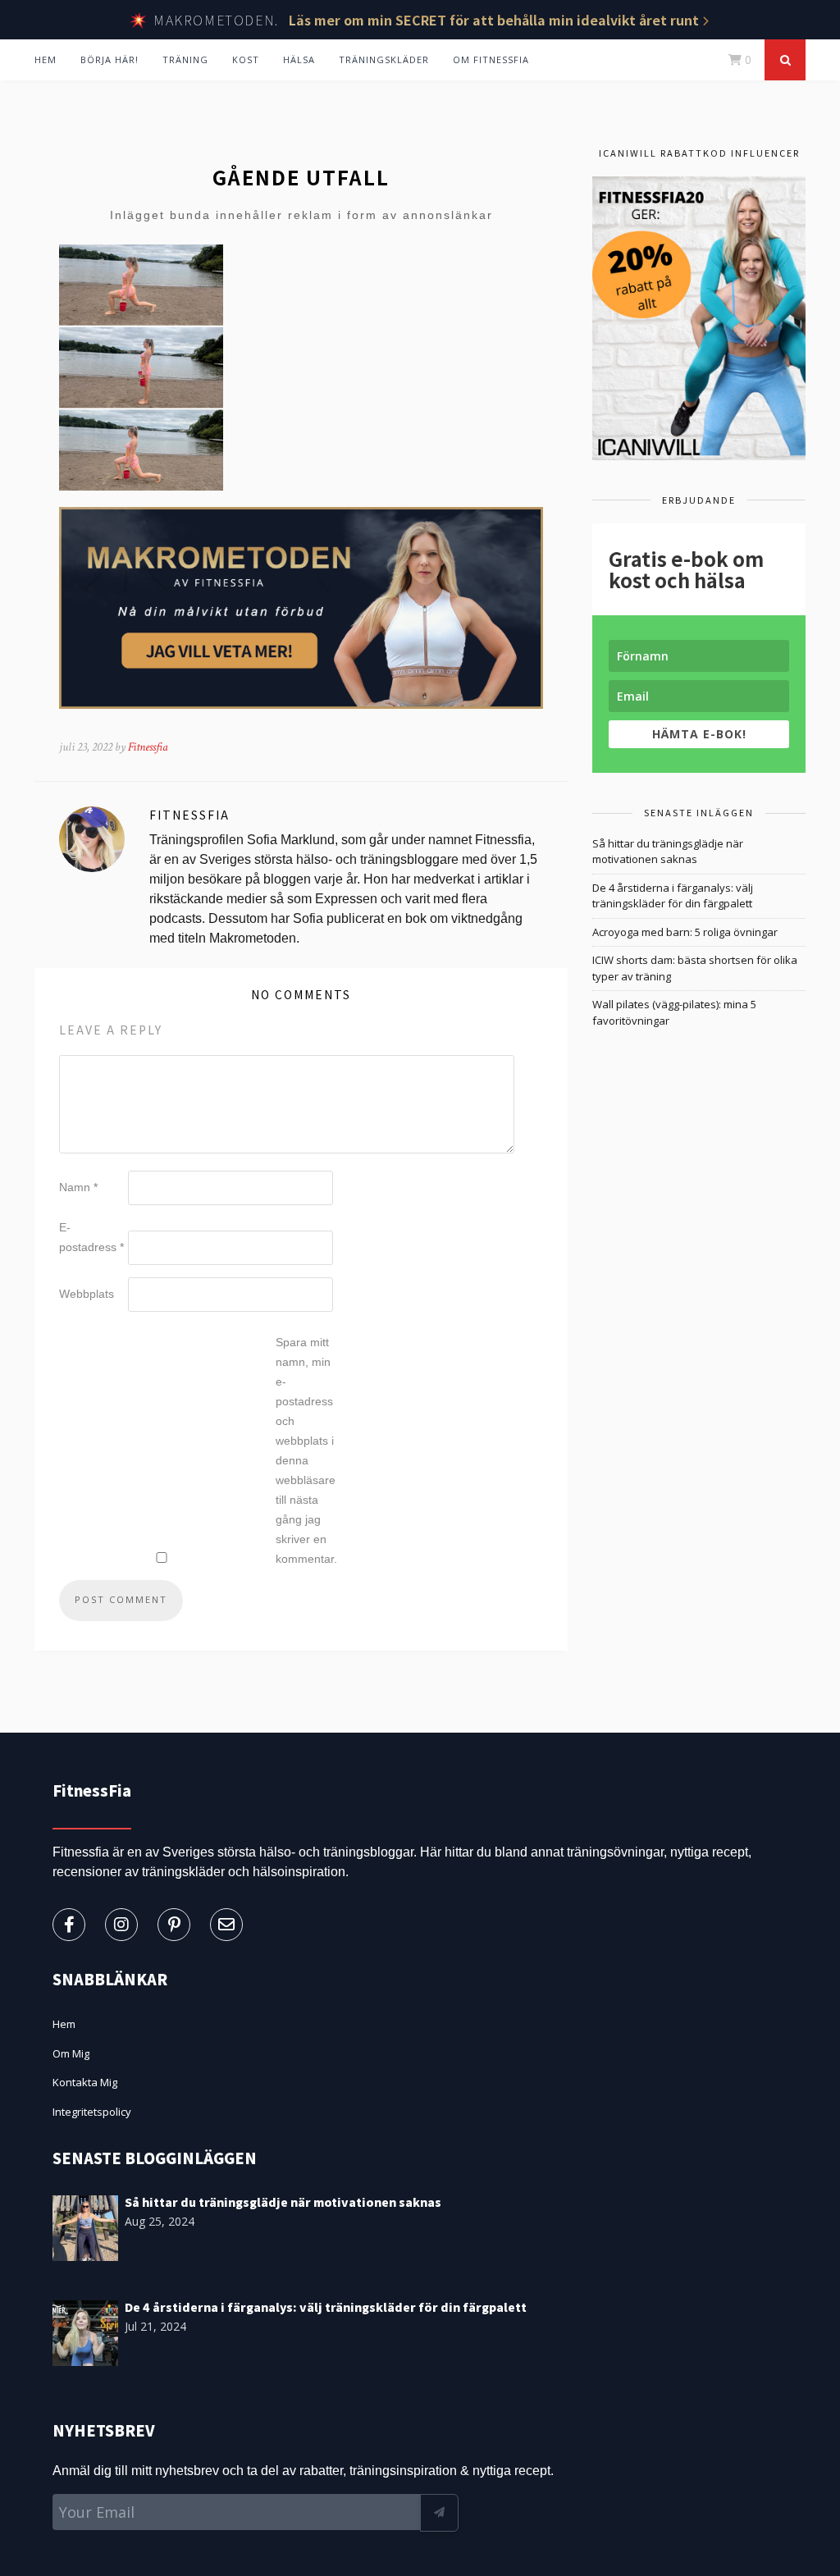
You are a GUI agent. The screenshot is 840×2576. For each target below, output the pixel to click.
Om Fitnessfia (491, 59)
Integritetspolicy (92, 2112)
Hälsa (299, 59)
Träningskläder (384, 59)
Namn (78, 1187)
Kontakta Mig (85, 2082)
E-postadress (91, 1237)
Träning (185, 59)
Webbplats (87, 1294)
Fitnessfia (148, 747)
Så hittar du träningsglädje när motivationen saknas (668, 852)
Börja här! (110, 59)
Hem (46, 59)
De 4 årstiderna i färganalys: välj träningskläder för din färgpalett (673, 896)
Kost (246, 59)
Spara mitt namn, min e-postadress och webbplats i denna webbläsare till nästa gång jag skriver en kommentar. (306, 1450)
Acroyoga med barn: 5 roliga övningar (685, 932)
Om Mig (71, 2053)
